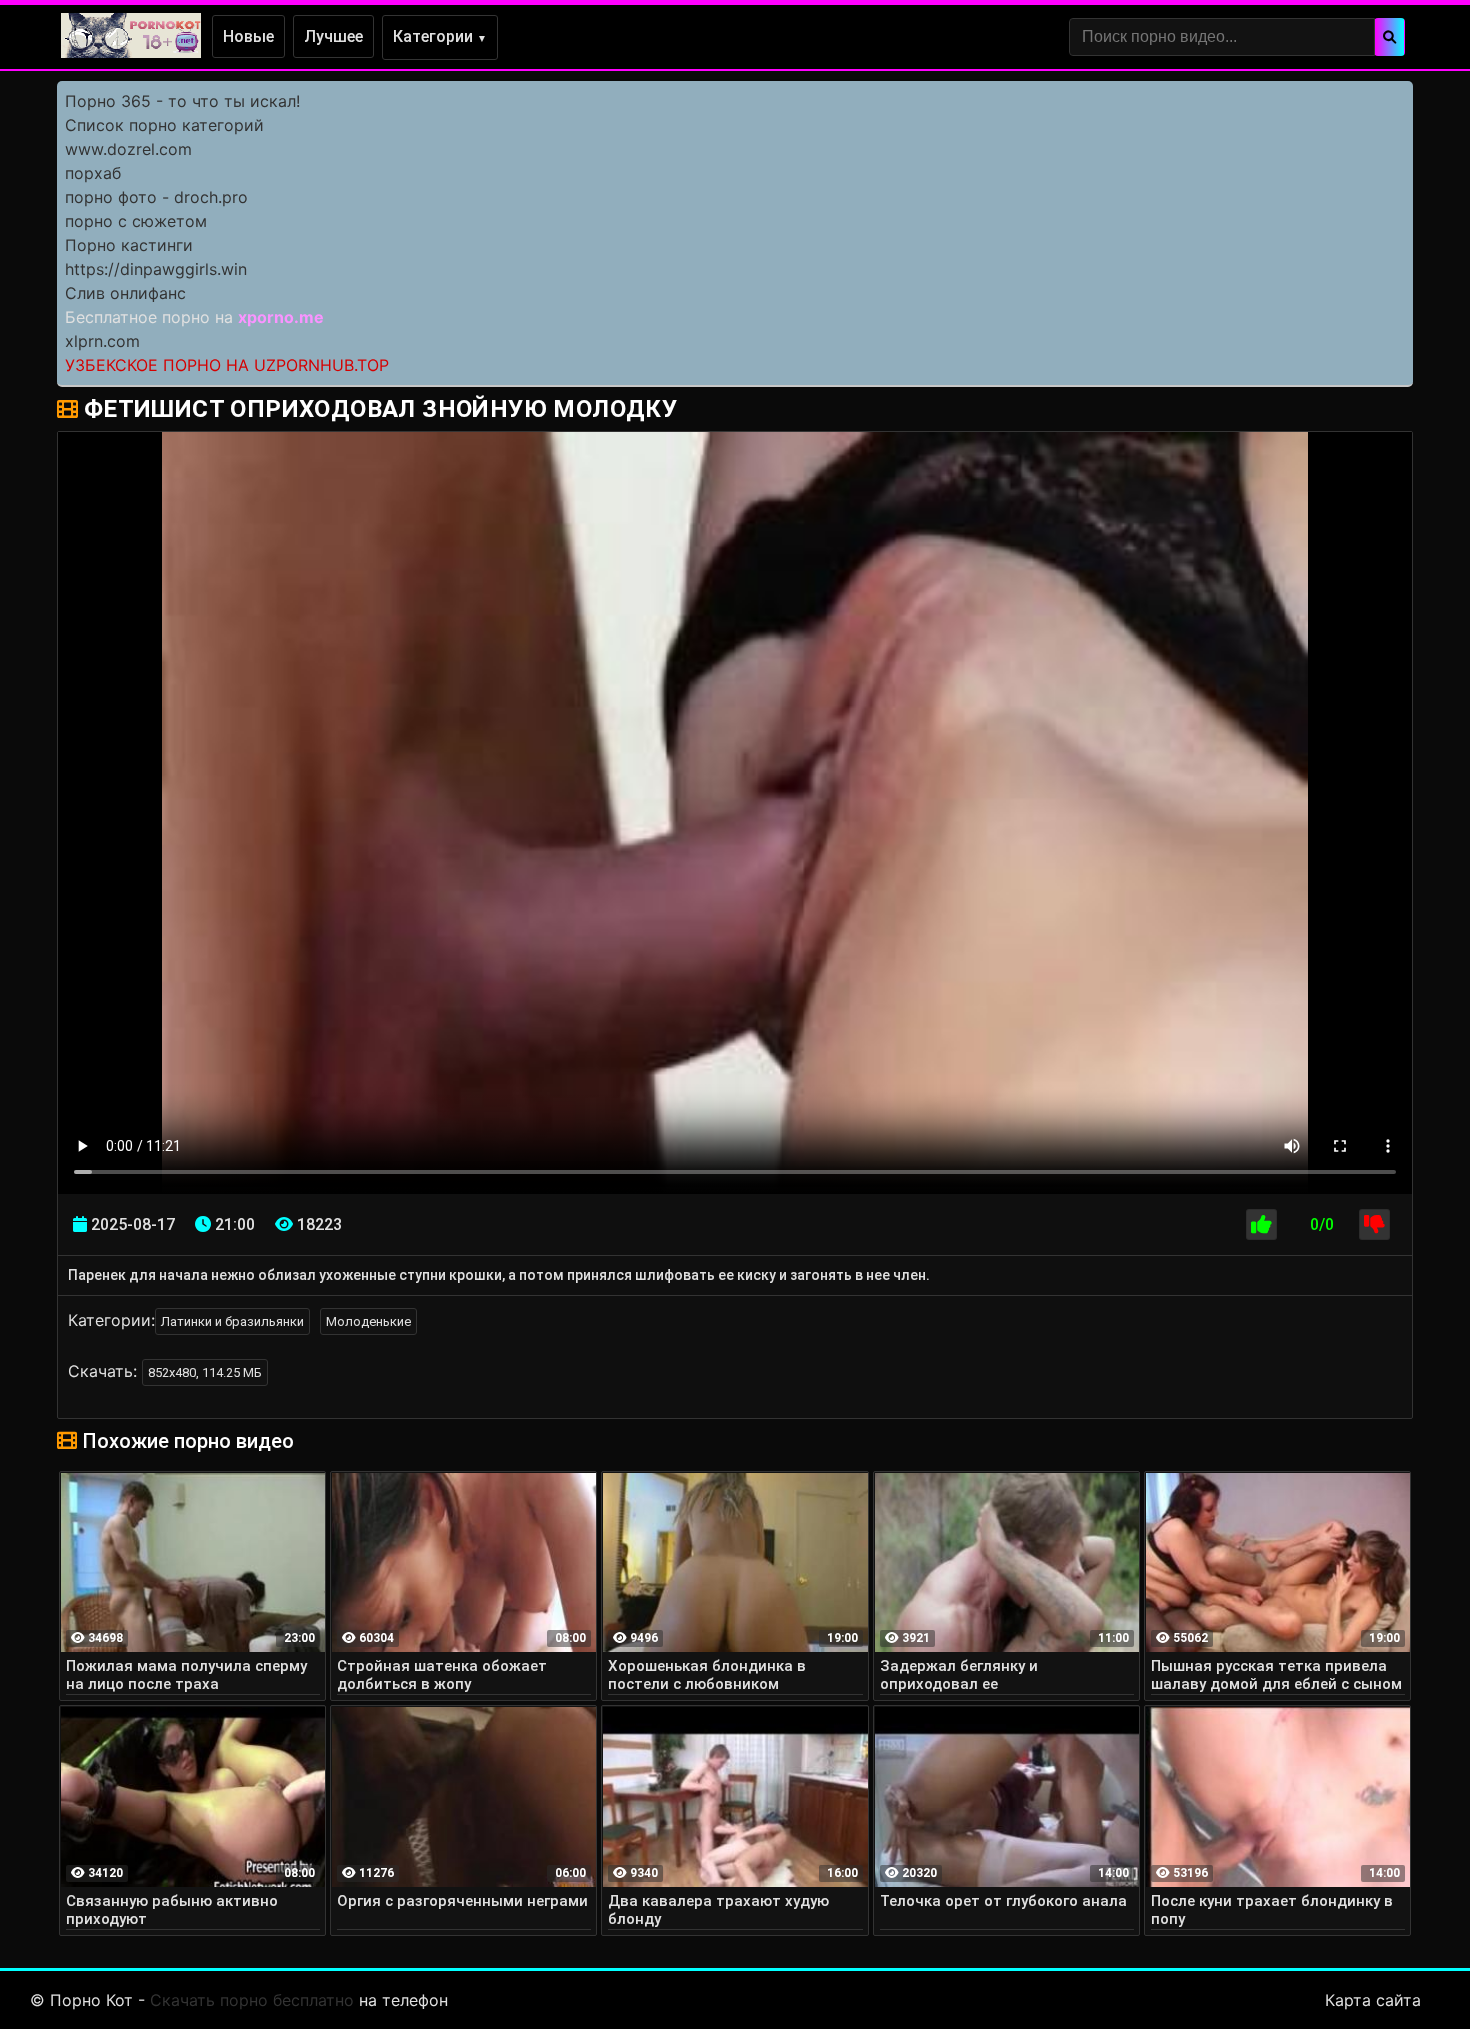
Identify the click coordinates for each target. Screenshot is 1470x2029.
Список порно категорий (164, 125)
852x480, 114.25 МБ (205, 1372)
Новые (248, 36)
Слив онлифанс (125, 293)
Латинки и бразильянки (232, 1321)
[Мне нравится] (1261, 1224)
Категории (440, 36)
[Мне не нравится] (1374, 1224)
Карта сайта (1373, 2000)
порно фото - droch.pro (156, 197)
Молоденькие (368, 1321)
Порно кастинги (129, 245)
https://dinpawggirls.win (156, 269)
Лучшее (333, 36)
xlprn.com (102, 341)
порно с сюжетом (136, 221)
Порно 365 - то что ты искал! (182, 101)
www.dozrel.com (128, 149)
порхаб (93, 173)
